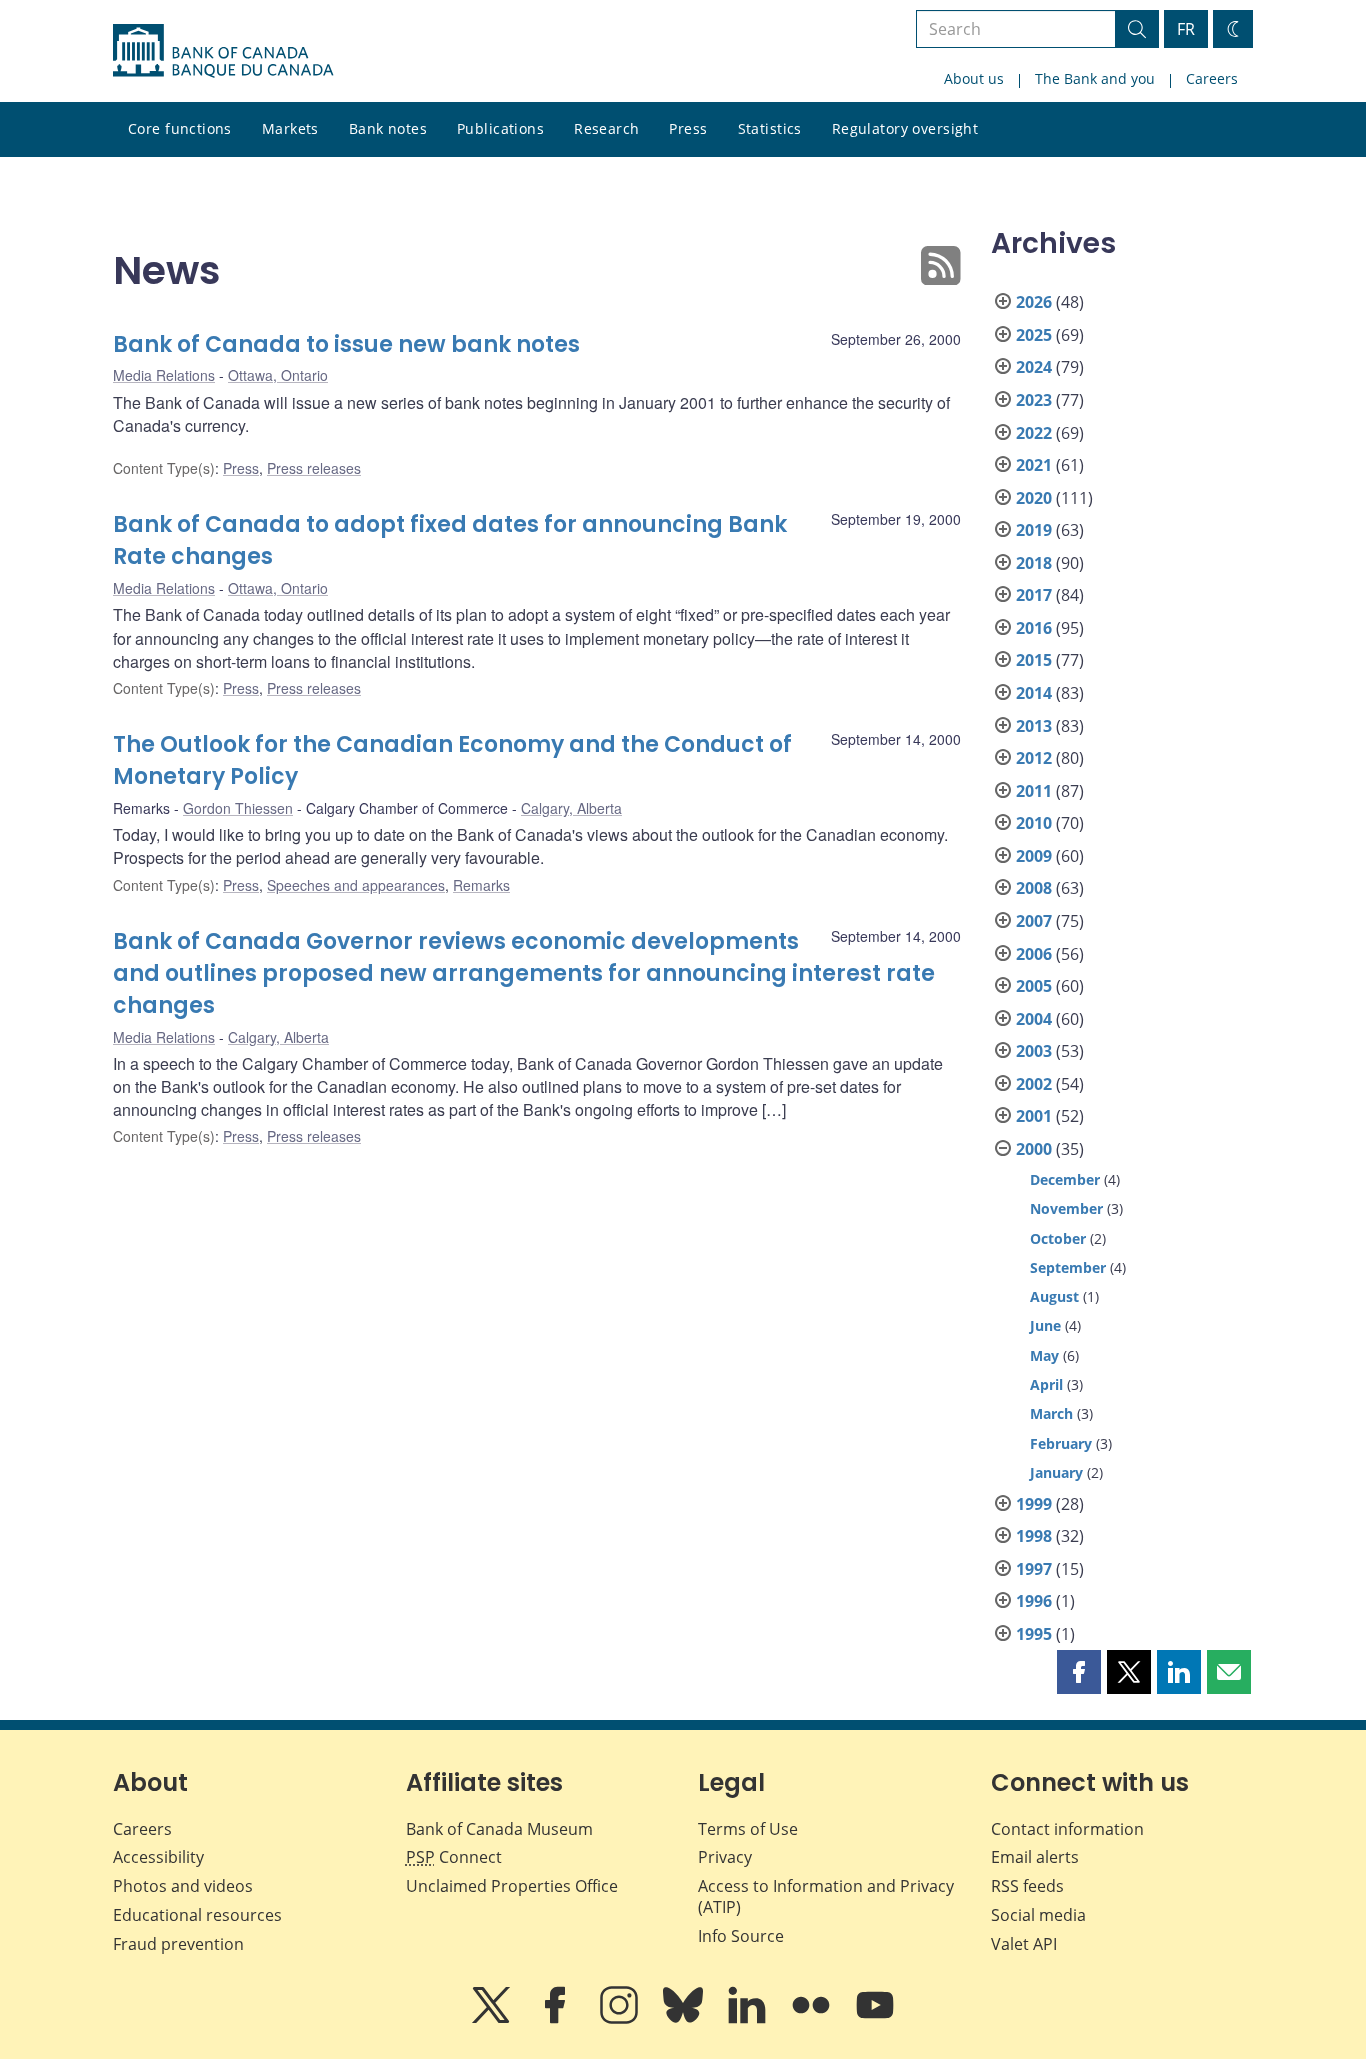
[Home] (223, 51)
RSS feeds (1027, 1886)
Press (688, 128)
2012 (1034, 758)
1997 (1034, 1569)
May (1044, 1355)
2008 (1034, 888)
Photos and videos (183, 1886)
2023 (1034, 400)
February (1061, 1443)
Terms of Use (748, 1829)
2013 (1034, 726)
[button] (1079, 1672)
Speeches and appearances (356, 885)
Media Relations (164, 375)
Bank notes (388, 128)
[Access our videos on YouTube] (875, 2019)
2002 (1034, 1084)
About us (974, 78)
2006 (1034, 954)
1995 (1034, 1634)
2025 (1034, 335)
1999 (1034, 1504)
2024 (1034, 367)
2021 (1034, 465)
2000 (1034, 1149)
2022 (1034, 433)
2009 (1034, 856)
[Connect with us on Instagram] (621, 2019)
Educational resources (197, 1915)
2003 (1034, 1051)
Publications (500, 128)
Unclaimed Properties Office (512, 1886)
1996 (1034, 1601)
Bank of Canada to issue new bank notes (346, 344)
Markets (290, 128)
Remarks (481, 885)
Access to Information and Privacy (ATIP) (826, 1896)
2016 (1034, 628)
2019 (1034, 530)
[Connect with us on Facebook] (557, 2019)
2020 (1034, 498)
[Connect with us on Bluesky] (685, 2019)
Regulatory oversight (905, 128)
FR (1186, 29)
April (1046, 1384)
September (1068, 1267)
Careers (1212, 78)
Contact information (1067, 1829)
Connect (454, 1857)
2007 (1034, 921)
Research (606, 128)
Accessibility (158, 1857)
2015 (1034, 660)
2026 (1034, 302)
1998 (1034, 1536)
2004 (1034, 1019)
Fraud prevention (178, 1944)
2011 (1034, 791)
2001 (1034, 1116)
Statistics (770, 128)
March (1051, 1413)
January (1056, 1472)
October (1058, 1238)
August (1054, 1296)
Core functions (180, 128)
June (1045, 1325)
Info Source (741, 1936)
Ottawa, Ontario (278, 375)
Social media (1038, 1915)
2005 (1034, 986)
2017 (1034, 595)
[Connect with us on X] (493, 2019)
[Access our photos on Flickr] (813, 2019)
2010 (1034, 823)
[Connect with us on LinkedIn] (749, 2019)
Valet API (1024, 1944)
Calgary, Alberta (571, 808)
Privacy (725, 1857)
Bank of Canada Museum (499, 1829)
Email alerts (1035, 1857)
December (1065, 1179)
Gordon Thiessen (238, 808)
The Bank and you (1095, 78)
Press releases (314, 468)
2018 (1034, 563)
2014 (1034, 693)
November (1066, 1208)
